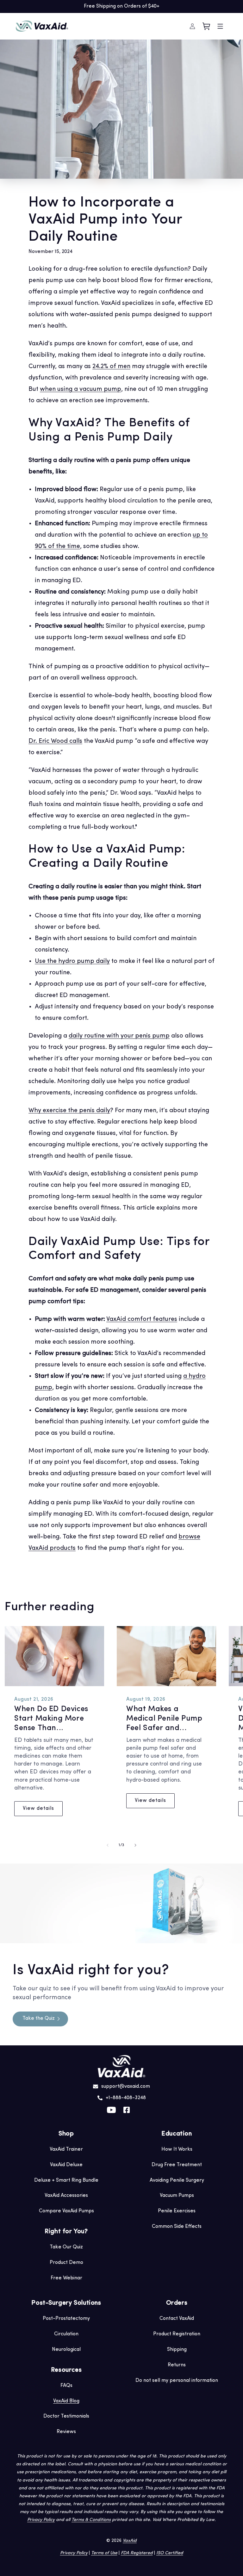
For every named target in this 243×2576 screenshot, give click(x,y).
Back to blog (125, 1575)
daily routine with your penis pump (119, 1036)
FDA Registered (137, 2553)
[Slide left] (108, 1845)
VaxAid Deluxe (66, 2165)
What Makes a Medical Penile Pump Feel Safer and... (164, 1719)
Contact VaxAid (177, 2319)
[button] (220, 26)
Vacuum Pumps (177, 2196)
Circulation (66, 2334)
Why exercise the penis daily (69, 1111)
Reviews (66, 2432)
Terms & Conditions (91, 2520)
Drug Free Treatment (177, 2165)
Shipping (177, 2350)
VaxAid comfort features (142, 1319)
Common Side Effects (177, 2227)
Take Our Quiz (66, 2247)
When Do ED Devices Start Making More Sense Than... (51, 1719)
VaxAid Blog (66, 2401)
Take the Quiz (39, 2018)
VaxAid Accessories (66, 2196)
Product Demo (66, 2263)
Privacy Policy (41, 2520)
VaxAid (130, 2541)
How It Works (177, 2149)
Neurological (66, 2350)
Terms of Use (104, 2553)
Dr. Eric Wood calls (55, 741)
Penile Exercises (177, 2211)
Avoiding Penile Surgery (177, 2180)
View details (38, 1809)
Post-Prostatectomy (66, 2319)
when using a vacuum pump (81, 389)
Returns (177, 2365)
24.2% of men (111, 367)
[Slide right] (135, 1845)
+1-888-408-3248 (126, 2098)
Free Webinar (66, 2278)
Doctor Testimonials (66, 2416)
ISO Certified (170, 2553)
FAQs (66, 2386)
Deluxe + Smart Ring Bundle (66, 2180)
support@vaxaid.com (126, 2086)
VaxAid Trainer (66, 2149)
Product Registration (177, 2334)
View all (230, 1610)
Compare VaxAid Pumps (66, 2211)
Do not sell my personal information (177, 2381)
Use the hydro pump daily (72, 961)
